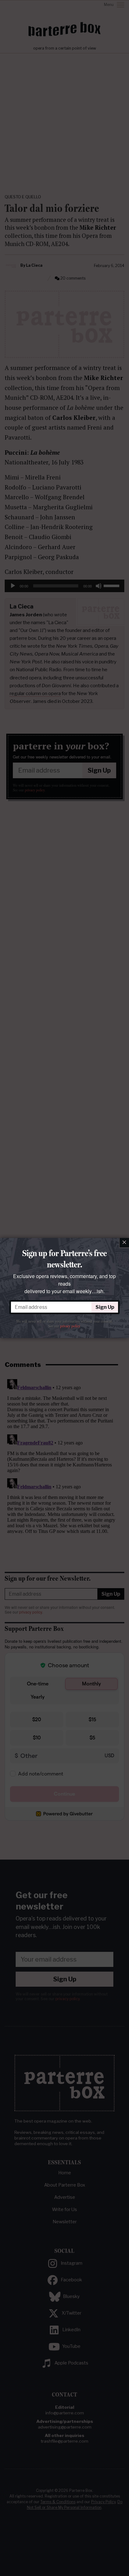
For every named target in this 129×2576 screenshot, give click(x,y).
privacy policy (70, 1326)
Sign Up (105, 1307)
